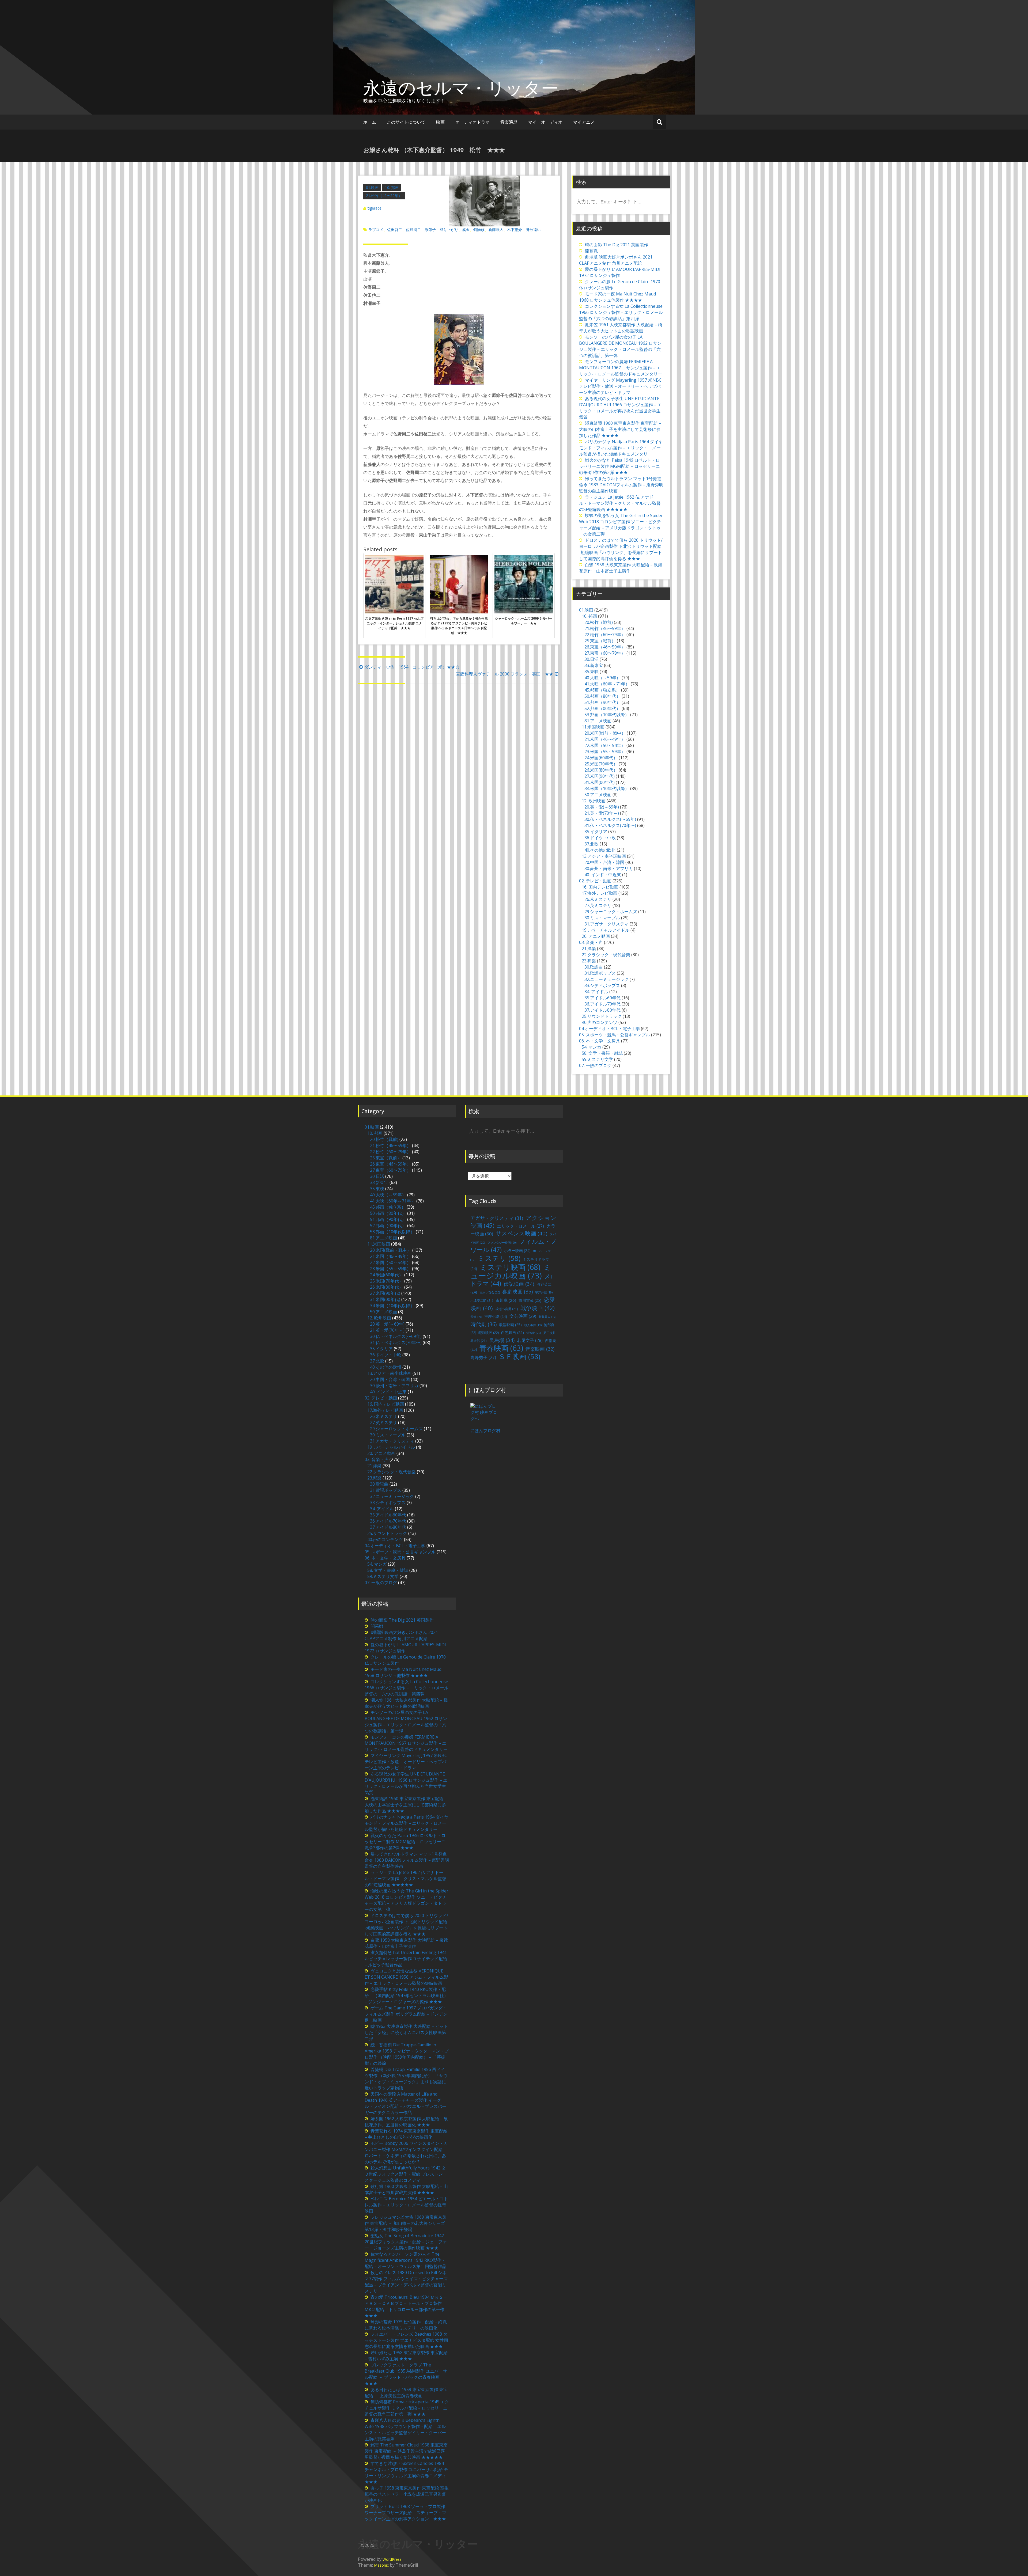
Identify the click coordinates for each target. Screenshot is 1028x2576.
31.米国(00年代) (600, 782)
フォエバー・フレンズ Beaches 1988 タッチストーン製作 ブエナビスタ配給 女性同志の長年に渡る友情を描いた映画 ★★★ (406, 2340)
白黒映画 (513, 1332)
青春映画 (501, 1348)
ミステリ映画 (510, 1267)
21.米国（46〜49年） (605, 739)
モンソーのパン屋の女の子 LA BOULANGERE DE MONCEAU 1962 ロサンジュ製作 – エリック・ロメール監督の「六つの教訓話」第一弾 (620, 346)
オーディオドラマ (473, 122)
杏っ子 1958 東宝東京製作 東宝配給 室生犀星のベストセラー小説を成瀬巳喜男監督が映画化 (407, 2494)
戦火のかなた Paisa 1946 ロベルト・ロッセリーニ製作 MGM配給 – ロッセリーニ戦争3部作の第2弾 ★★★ (619, 466)
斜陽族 (479, 229)
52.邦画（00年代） (602, 708)
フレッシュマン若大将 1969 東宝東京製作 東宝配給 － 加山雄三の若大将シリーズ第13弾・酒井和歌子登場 (406, 2223)
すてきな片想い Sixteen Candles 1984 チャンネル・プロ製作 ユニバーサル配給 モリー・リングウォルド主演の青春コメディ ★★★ (407, 2473)
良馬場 (502, 1340)
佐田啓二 (395, 229)
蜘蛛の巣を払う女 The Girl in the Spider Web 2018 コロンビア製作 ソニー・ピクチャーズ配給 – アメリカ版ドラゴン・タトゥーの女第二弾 (621, 525)
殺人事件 (533, 1325)
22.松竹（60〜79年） (605, 635)
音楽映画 (540, 1349)
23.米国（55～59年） (605, 752)
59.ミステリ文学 (597, 1059)
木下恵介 (515, 229)
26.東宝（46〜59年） (605, 647)
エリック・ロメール (520, 1226)
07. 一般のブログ (595, 1065)
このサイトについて (406, 122)
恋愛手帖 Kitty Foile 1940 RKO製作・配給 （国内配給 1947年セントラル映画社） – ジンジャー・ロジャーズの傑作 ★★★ (406, 1995)
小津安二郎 (482, 1301)
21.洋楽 (589, 949)
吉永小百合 (490, 1292)
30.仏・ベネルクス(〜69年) (610, 819)
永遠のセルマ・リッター (461, 88)
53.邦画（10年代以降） (607, 715)
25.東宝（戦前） (600, 641)
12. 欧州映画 (594, 801)
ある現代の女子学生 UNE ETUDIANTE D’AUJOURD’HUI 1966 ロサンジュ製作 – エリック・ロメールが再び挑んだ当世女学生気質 (620, 408)
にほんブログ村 (485, 1431)
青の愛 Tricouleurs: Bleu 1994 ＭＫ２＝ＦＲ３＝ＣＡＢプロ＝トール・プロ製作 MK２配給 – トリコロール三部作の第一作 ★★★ (406, 2306)
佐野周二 (413, 229)
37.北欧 (592, 844)
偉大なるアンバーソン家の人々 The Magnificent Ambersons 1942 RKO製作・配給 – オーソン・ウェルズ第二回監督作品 (405, 2260)
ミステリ (499, 1258)
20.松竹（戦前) (599, 622)
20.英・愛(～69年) (602, 807)
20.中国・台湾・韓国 (604, 862)
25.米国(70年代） (601, 764)
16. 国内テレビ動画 (600, 887)
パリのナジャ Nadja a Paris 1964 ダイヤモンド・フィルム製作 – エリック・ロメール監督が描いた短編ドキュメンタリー (621, 448)
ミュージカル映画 (511, 1271)
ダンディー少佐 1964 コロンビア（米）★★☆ (412, 667)
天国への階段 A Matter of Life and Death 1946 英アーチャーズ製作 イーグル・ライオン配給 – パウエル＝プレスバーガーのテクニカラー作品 (405, 2103)
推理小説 (496, 1316)
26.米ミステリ (598, 899)
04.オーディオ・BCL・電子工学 (609, 1029)
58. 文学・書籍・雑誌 (602, 1053)
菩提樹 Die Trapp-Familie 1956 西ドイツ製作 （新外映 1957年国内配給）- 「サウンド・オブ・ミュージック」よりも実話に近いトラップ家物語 (406, 2079)
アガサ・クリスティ (497, 1218)
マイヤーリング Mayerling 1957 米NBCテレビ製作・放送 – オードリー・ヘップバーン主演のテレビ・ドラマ (620, 386)
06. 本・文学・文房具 (600, 1041)
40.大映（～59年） (602, 678)
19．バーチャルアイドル (606, 930)
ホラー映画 (517, 1251)
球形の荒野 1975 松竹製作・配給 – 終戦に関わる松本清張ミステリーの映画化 (406, 2325)
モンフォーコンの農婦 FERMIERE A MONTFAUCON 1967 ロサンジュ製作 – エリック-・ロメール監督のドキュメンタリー (621, 368)
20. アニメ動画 (596, 936)
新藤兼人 (496, 229)
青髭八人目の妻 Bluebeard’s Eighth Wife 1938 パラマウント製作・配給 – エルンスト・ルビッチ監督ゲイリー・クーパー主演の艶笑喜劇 (405, 2429)
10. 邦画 (392, 187)
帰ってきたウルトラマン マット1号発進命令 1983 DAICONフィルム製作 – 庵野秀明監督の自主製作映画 (621, 485)
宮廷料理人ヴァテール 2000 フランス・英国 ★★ (505, 674)
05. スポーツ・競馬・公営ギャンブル (615, 1035)
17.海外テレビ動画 (600, 893)
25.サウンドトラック (602, 1016)
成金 (466, 229)
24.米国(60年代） (601, 758)
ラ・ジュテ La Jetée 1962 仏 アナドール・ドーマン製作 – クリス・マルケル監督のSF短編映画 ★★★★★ (620, 503)
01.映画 (372, 187)
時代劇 (483, 1324)
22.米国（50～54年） (605, 745)
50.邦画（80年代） (602, 696)
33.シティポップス (602, 985)
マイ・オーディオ (545, 122)
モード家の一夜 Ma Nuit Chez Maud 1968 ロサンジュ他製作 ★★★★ (617, 297)
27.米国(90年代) (600, 776)
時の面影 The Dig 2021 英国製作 (617, 245)
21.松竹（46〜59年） (384, 196)
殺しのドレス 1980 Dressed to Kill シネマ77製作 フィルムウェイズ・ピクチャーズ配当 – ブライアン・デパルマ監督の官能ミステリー (406, 2282)
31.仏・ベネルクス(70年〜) (610, 825)
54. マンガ (592, 1047)
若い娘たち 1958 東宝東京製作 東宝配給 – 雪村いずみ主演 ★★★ (406, 2356)
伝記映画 (519, 1284)
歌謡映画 (510, 1325)
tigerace (375, 208)
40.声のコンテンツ (600, 1022)
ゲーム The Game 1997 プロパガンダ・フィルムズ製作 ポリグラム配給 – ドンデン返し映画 (406, 2014)
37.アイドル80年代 (602, 1010)
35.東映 (592, 671)
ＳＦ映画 (519, 1356)
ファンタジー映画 (502, 1243)
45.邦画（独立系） (602, 690)
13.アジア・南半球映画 (604, 856)
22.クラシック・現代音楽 (606, 955)
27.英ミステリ (598, 905)
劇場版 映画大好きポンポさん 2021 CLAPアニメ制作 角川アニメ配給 (616, 260)
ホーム (370, 122)
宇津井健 (544, 1292)
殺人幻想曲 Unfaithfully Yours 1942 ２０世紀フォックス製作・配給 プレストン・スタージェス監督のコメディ (406, 2174)
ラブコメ (376, 229)
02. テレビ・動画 (595, 881)
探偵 (476, 1317)
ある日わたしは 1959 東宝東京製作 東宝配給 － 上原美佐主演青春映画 (406, 2393)
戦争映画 (538, 1308)
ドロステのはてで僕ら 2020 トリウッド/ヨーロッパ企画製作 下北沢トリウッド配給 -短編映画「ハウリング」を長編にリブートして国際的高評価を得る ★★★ (621, 549)
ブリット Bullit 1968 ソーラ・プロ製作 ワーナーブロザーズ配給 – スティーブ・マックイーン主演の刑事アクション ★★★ (405, 2513)
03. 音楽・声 (591, 942)
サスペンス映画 (521, 1233)
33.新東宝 (594, 665)
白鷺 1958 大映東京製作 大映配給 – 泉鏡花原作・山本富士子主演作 (621, 568)
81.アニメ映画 (598, 721)
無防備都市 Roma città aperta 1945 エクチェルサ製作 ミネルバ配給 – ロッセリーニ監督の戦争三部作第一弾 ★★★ (407, 2408)
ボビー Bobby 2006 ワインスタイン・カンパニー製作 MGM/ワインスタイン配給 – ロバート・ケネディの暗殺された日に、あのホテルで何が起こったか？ (406, 2152)
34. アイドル (596, 992)
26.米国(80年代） (601, 770)
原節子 (430, 229)
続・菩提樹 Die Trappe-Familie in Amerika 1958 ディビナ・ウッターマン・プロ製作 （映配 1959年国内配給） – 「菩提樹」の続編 (407, 2054)
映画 (440, 122)
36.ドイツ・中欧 (600, 838)
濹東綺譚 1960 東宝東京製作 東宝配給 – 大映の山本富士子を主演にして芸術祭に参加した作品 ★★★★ (620, 429)
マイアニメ (584, 122)
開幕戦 (591, 251)
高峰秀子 (483, 1357)
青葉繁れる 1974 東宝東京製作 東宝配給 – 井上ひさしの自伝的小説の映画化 (406, 2134)
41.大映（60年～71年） (607, 684)
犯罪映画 (489, 1333)
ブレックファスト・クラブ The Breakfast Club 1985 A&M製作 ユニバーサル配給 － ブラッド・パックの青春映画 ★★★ (406, 2374)
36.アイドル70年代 (602, 1004)
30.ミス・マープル (602, 918)
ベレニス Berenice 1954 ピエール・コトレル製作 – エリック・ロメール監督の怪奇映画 (406, 2205)
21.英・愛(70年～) (602, 813)
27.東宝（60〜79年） (605, 653)
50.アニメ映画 (598, 795)
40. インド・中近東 (603, 875)
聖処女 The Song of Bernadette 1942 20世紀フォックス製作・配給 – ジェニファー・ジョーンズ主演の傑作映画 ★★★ (406, 2242)
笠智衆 (534, 1333)
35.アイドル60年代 (602, 998)
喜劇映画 (517, 1291)
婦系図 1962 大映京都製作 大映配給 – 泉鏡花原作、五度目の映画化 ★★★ (406, 2122)
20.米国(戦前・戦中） (605, 733)
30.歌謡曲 (594, 967)
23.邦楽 (589, 961)
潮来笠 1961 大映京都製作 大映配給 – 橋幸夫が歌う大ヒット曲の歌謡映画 (621, 328)
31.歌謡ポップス (600, 973)
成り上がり (449, 229)
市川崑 (506, 1300)
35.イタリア (596, 832)
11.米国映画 (593, 727)
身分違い (533, 229)
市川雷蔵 (530, 1300)
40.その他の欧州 (600, 850)
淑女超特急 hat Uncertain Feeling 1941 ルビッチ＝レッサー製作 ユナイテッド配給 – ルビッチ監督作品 (406, 1959)
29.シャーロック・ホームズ (611, 912)
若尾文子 (530, 1340)
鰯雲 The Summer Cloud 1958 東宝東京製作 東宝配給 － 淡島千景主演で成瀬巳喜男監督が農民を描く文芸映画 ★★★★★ (406, 2451)
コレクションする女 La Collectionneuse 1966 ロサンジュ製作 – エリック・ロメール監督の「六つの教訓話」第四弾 (621, 312)
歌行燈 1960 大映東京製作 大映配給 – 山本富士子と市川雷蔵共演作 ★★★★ (406, 2189)
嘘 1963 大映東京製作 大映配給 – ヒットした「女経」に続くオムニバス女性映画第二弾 (406, 2032)
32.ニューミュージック (606, 979)
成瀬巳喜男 (507, 1309)
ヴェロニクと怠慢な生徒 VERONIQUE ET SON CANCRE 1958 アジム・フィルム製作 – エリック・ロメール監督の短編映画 (406, 1977)
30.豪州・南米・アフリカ (609, 868)
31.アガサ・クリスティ (606, 924)
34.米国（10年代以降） (607, 788)
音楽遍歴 (509, 122)
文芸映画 (523, 1316)
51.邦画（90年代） (602, 702)
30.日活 (592, 659)
